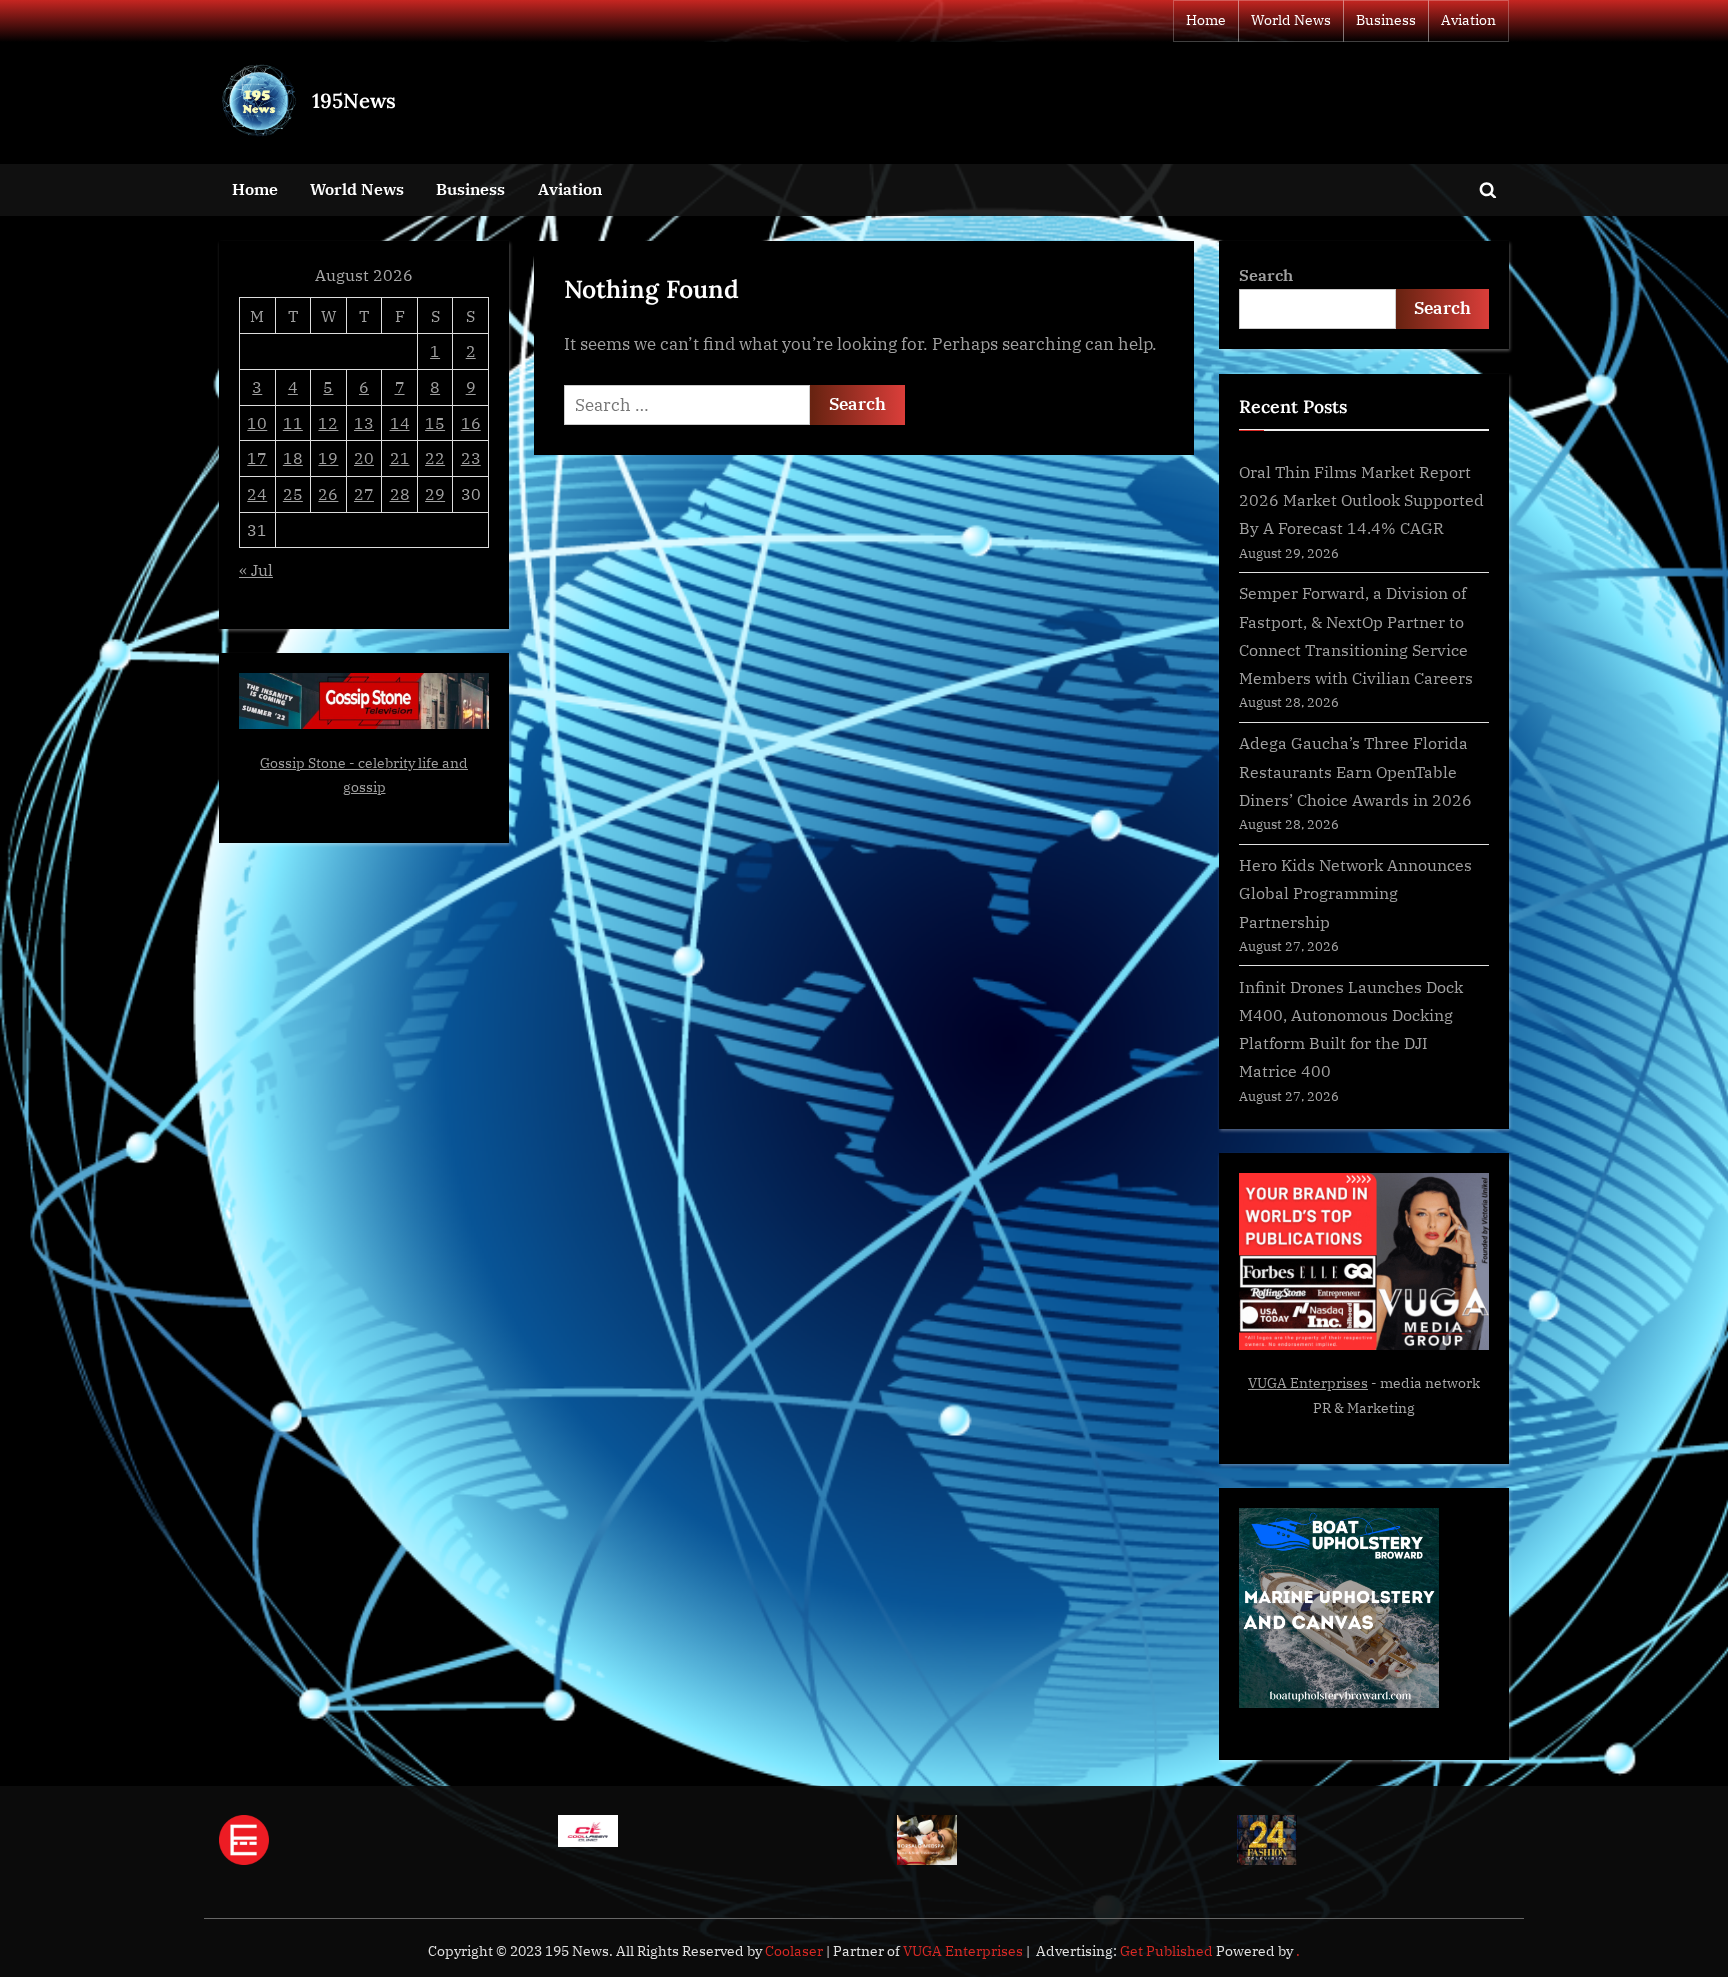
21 (400, 457)
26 (328, 493)
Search (1266, 274)
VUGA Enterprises (1308, 1383)
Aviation (1468, 20)
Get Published (1166, 1951)
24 (257, 493)
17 (257, 457)
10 (257, 422)
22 (435, 457)
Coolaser (795, 1951)
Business (1386, 20)
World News (1291, 20)
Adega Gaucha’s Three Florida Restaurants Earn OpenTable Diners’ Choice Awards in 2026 (1355, 771)
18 (293, 457)
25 (293, 493)
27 (364, 493)
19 (328, 457)
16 (471, 422)
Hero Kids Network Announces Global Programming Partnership (1355, 893)
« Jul (256, 569)
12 (328, 422)
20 (364, 457)
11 (293, 422)
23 (471, 457)
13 (364, 422)
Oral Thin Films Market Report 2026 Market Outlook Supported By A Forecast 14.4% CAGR (1361, 500)
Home (1206, 20)
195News (354, 100)
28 (400, 493)
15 (435, 422)
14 (400, 422)
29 (435, 493)
